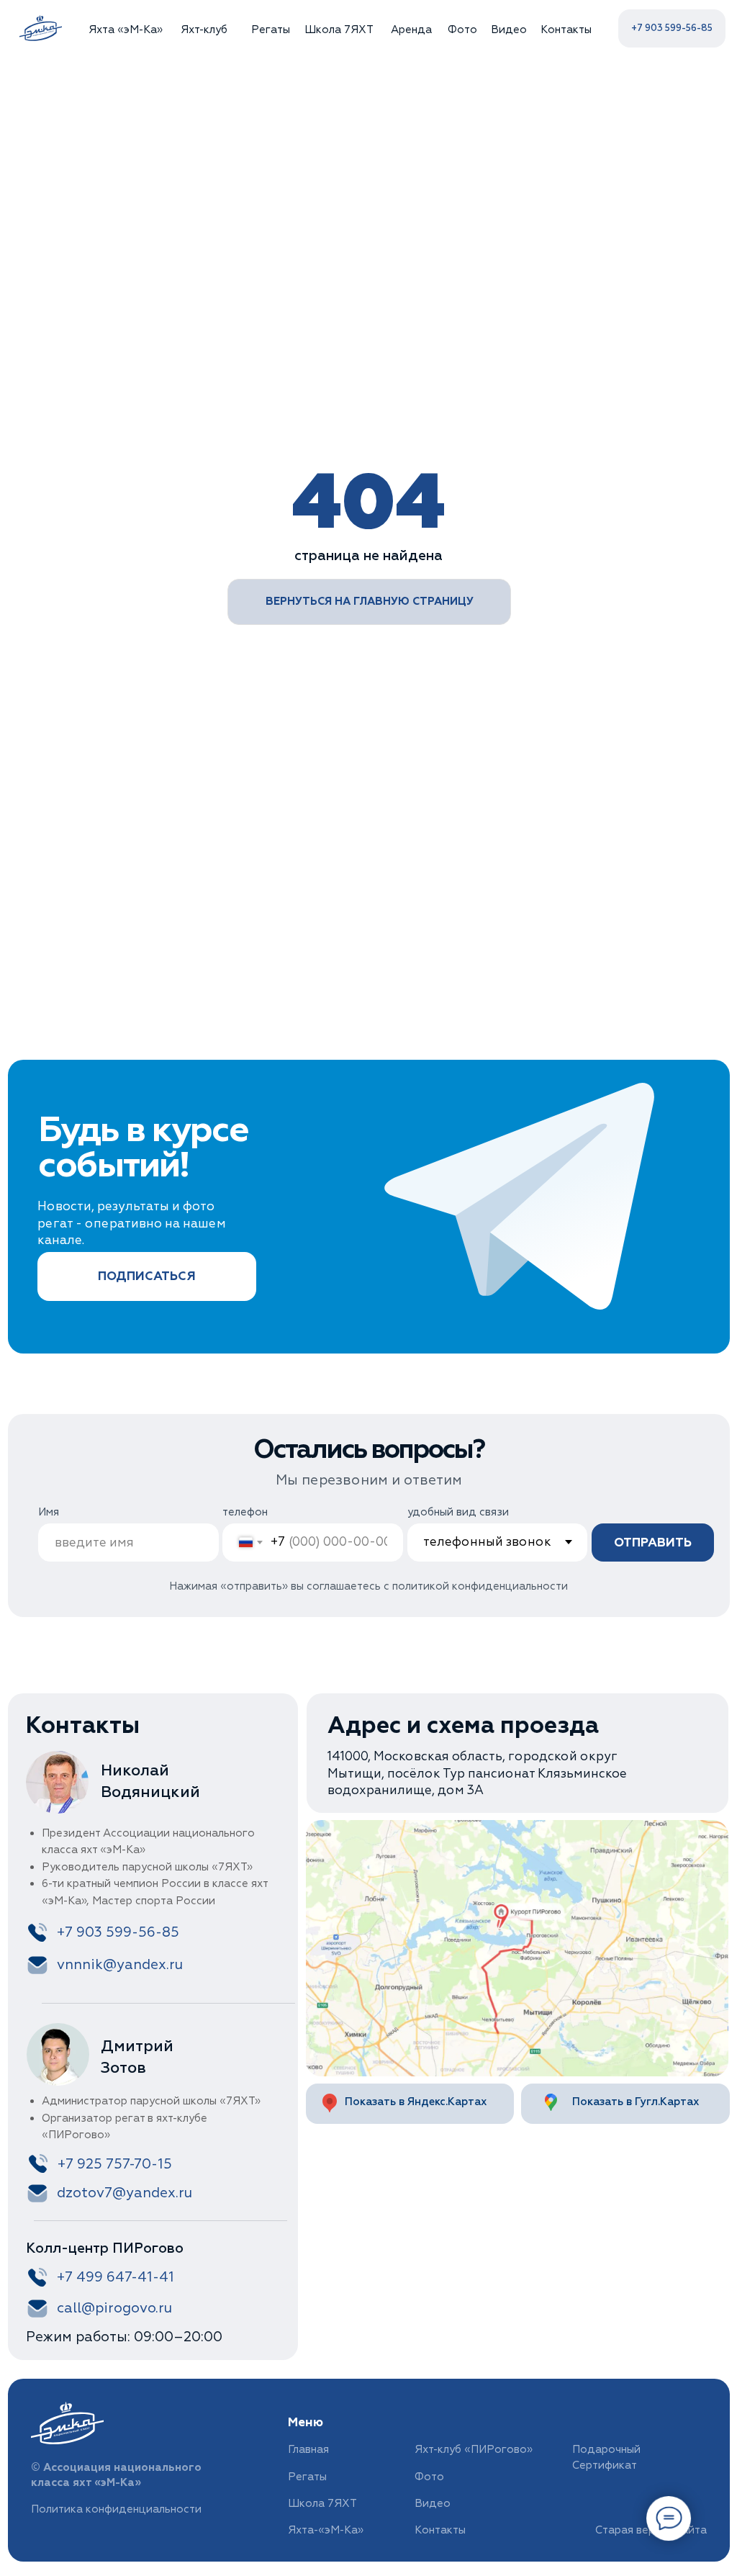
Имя (49, 1512)
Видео (509, 30)
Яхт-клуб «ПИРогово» (474, 2450)
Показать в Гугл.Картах (636, 2102)
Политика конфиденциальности (116, 2509)
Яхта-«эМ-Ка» (326, 2530)
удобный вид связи (458, 1512)
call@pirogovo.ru (114, 2308)
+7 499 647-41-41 (116, 2277)
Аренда (411, 30)
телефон (245, 1512)
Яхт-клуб (204, 30)
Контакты (566, 30)
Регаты (271, 30)
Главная (308, 2450)
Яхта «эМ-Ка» (126, 30)
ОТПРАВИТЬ (653, 1543)
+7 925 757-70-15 (115, 2164)
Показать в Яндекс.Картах (416, 2102)
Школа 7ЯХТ (339, 30)
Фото (462, 30)
